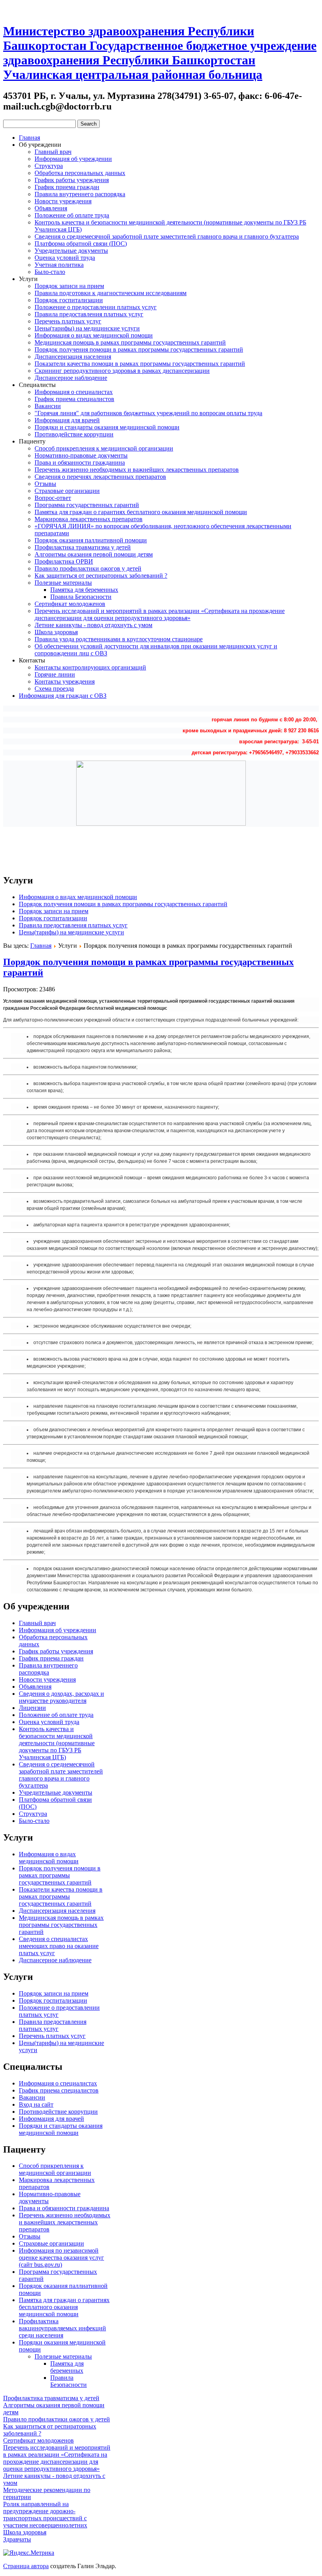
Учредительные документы (71, 251)
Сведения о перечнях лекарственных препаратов (100, 477)
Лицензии (32, 1708)
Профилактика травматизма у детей (83, 547)
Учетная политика (59, 265)
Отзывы (45, 484)
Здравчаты (17, 2539)
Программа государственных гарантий (87, 505)
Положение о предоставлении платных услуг (96, 307)
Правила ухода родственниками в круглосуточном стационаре (119, 639)
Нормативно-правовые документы (81, 455)
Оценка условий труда (65, 258)
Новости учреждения (63, 201)
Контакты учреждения (65, 681)
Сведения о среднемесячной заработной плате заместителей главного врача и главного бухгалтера (167, 236)
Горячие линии (55, 674)
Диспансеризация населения (73, 357)
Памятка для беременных (84, 590)
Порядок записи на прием (69, 286)
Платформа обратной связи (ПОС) (81, 244)
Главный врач (53, 152)
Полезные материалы (63, 583)
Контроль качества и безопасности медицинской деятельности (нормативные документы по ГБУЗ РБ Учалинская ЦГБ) (57, 1743)
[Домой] (9, 9)
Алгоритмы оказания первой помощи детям (94, 554)
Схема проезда (54, 689)
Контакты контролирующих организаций (90, 667)
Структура (49, 166)
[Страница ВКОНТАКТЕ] (37, 9)
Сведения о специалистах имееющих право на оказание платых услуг (59, 1946)
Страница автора (26, 2566)
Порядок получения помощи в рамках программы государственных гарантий (139, 349)
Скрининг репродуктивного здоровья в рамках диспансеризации (122, 371)
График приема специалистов (74, 399)
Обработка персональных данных (80, 173)
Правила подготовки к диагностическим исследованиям (111, 293)
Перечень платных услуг (68, 321)
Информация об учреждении (73, 159)
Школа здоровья (56, 632)
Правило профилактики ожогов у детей (88, 568)
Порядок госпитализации (69, 300)
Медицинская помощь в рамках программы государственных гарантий (130, 342)
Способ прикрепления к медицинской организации (104, 448)
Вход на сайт (36, 2104)
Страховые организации (67, 491)
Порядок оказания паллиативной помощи (91, 540)
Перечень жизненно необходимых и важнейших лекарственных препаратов (137, 470)
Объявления (51, 208)
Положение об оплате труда (72, 215)
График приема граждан (67, 187)
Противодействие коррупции (74, 434)
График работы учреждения (72, 180)
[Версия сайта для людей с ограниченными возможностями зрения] (23, 9)
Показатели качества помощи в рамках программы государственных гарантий (140, 364)
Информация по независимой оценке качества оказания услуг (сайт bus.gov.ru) (61, 2258)
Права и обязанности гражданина (80, 462)
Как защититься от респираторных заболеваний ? (101, 576)
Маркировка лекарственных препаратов (89, 519)
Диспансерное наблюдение (71, 378)
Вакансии (48, 406)
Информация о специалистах (74, 392)
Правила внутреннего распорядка (80, 194)
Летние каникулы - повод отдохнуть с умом (93, 625)
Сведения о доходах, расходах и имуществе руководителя (61, 1697)
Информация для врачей (67, 420)
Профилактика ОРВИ (64, 561)
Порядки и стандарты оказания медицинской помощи (107, 427)
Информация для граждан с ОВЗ (63, 696)
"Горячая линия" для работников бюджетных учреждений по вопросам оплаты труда (148, 413)
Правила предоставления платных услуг (89, 314)
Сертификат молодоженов (70, 604)
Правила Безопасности (81, 597)
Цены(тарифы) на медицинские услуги (87, 328)
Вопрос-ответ (53, 498)
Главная (29, 138)
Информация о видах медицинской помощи (94, 335)
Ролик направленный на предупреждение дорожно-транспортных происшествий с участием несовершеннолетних (45, 2515)
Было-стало (50, 272)
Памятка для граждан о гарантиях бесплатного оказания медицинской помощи (141, 512)
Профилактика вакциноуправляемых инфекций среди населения (62, 2328)
